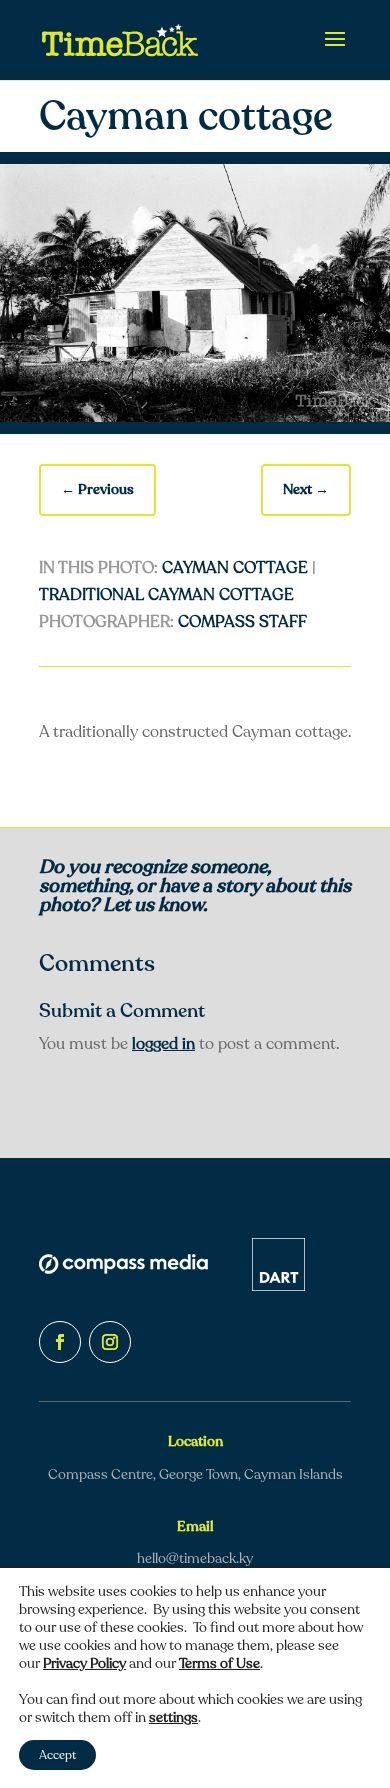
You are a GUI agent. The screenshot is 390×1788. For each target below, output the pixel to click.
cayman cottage (235, 568)
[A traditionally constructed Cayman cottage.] (195, 417)
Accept (57, 1755)
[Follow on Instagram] (110, 1342)
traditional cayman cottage (166, 595)
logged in (163, 1044)
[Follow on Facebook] (60, 1342)
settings (173, 1718)
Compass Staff (242, 622)
